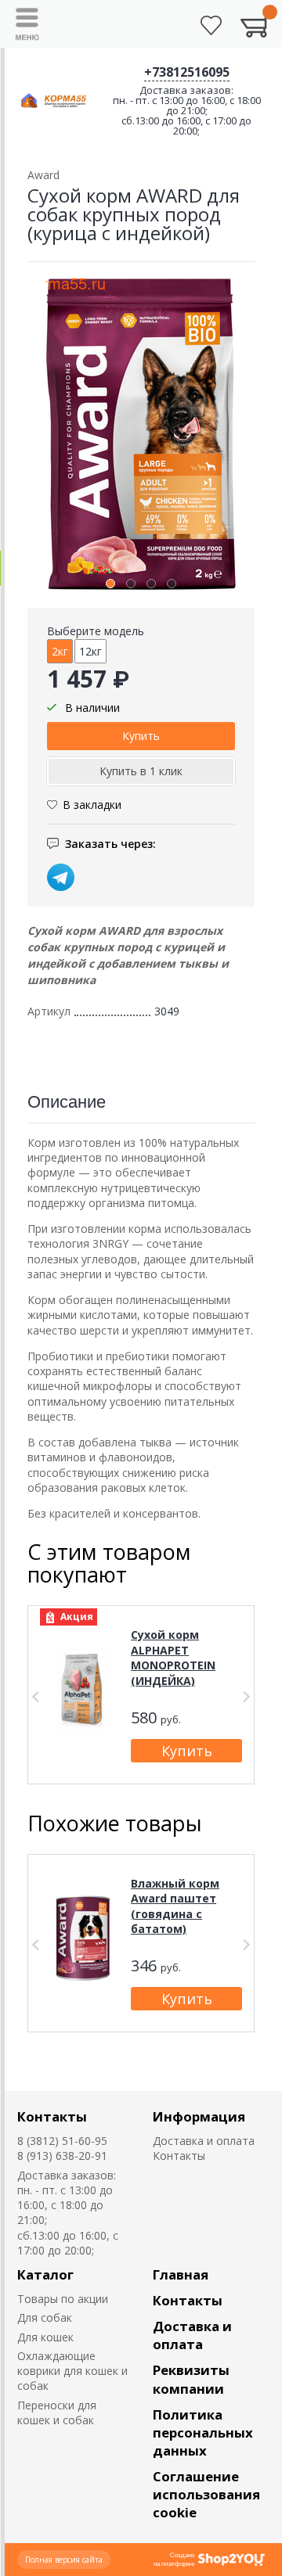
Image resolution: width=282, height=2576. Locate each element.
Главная (181, 2274)
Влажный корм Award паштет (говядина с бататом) (175, 1906)
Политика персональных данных (203, 2432)
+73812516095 (187, 72)
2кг (60, 651)
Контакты (52, 2116)
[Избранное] (211, 25)
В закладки (92, 805)
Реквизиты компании (191, 2379)
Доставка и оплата (204, 2141)
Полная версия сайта (64, 2560)
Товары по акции (63, 2299)
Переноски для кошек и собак (57, 2413)
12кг (90, 651)
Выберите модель (96, 631)
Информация (199, 2116)
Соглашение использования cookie (206, 2494)
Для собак (45, 2317)
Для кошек (45, 2337)
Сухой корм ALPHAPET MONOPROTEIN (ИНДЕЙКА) (173, 1658)
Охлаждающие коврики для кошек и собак (72, 2371)
